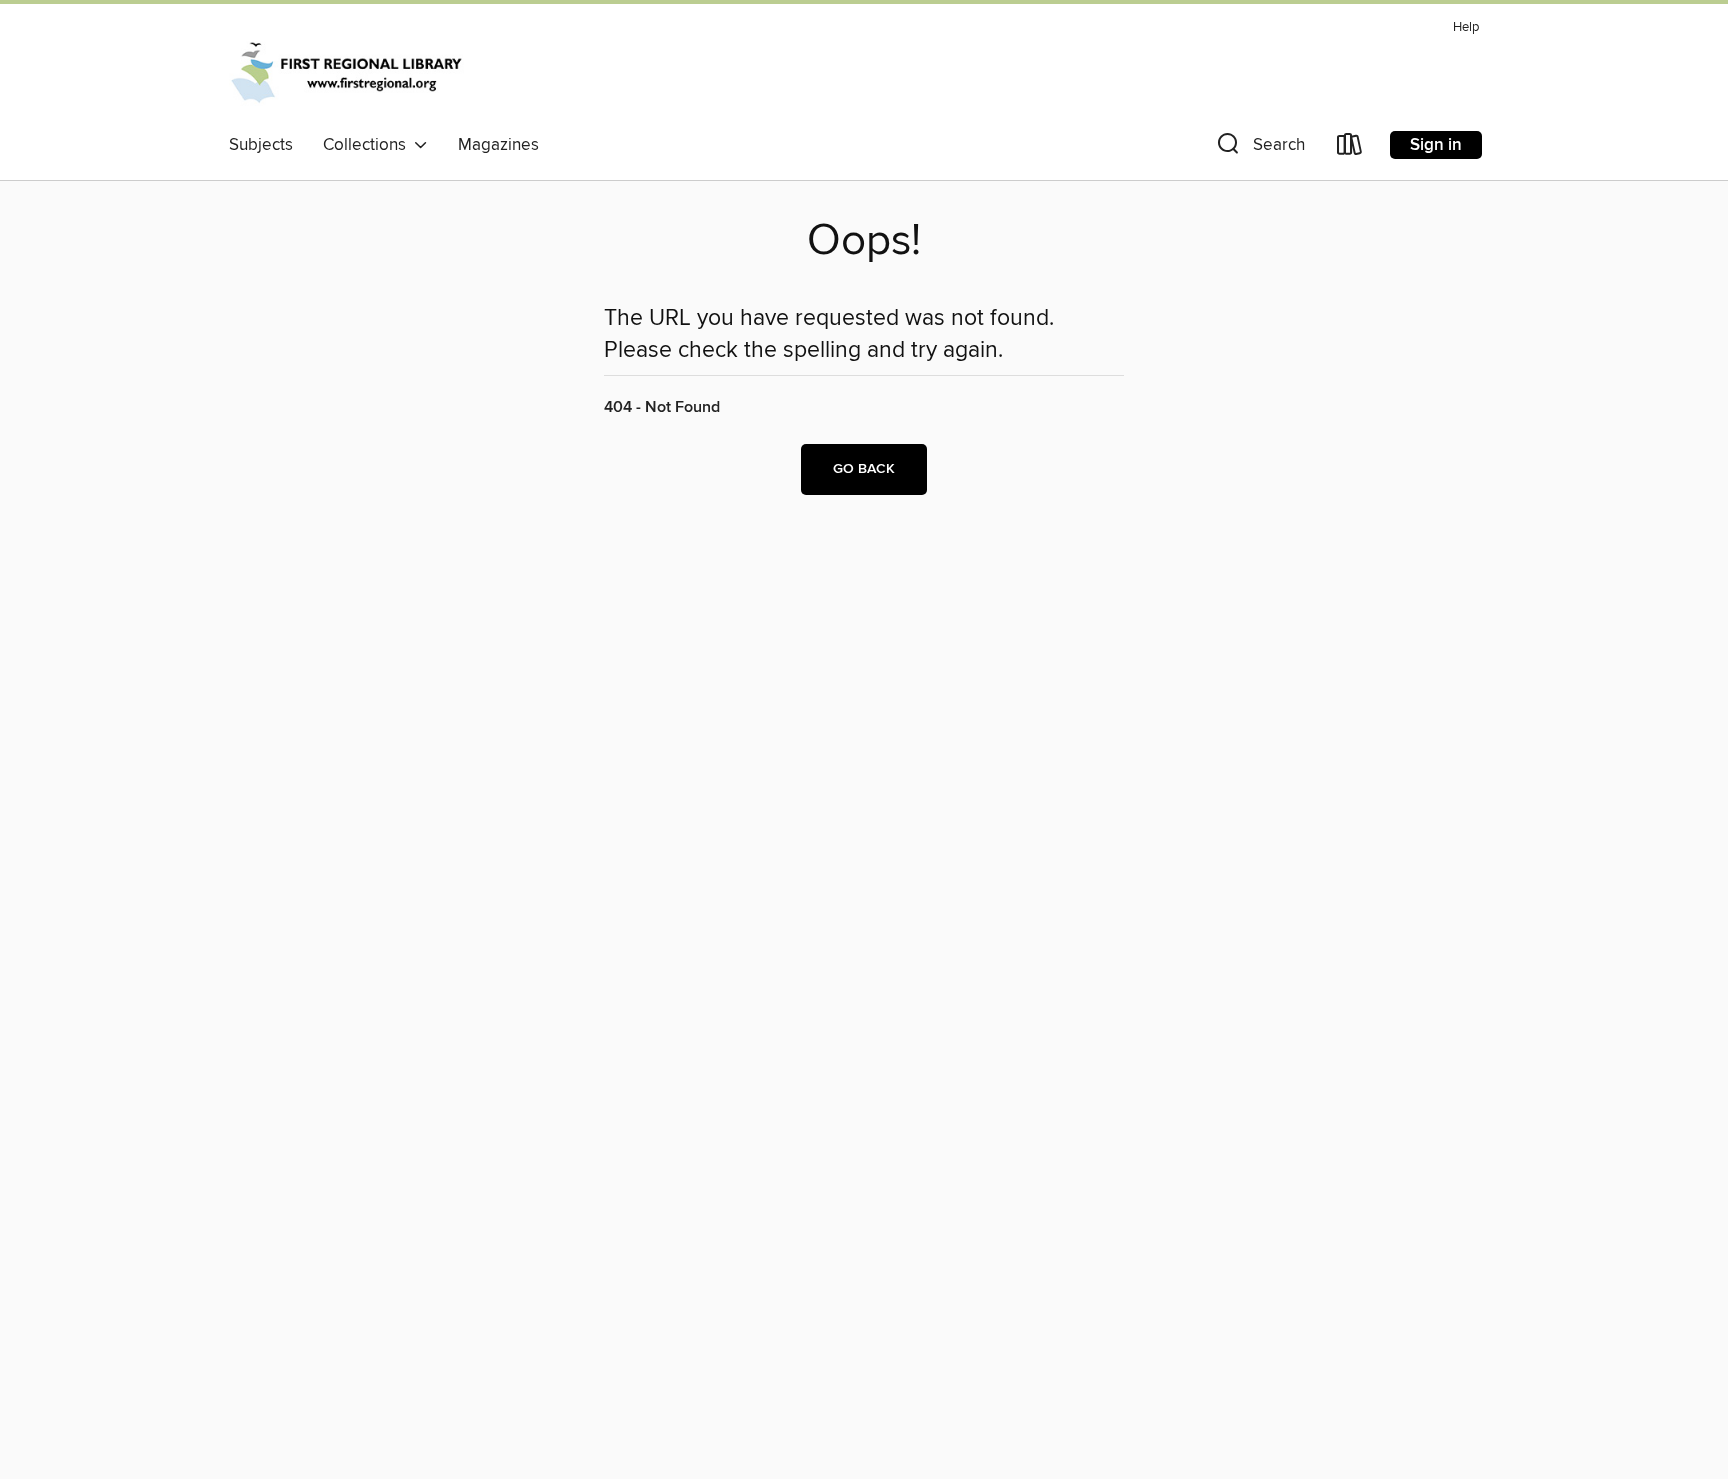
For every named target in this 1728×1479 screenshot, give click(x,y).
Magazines (498, 145)
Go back (864, 469)
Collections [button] (368, 145)
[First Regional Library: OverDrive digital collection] (348, 69)
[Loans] (1350, 148)
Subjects (261, 145)
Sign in (1436, 145)
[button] (1259, 148)
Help (1466, 27)
